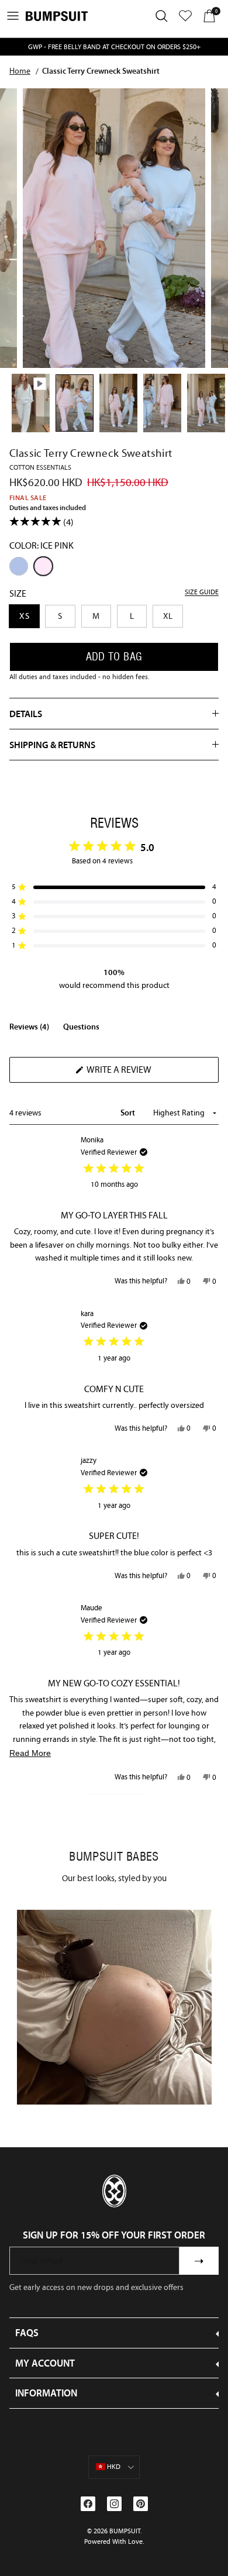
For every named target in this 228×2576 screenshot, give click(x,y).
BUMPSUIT (125, 2531)
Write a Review (139, 1073)
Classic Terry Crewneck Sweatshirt (101, 71)
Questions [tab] (81, 1029)
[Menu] (13, 16)
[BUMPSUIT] (57, 16)
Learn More (114, 2007)
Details (26, 714)
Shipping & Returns (52, 745)
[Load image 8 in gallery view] (114, 228)
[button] (114, 887)
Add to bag (114, 657)
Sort (129, 1113)
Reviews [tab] (29, 1029)
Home (20, 71)
